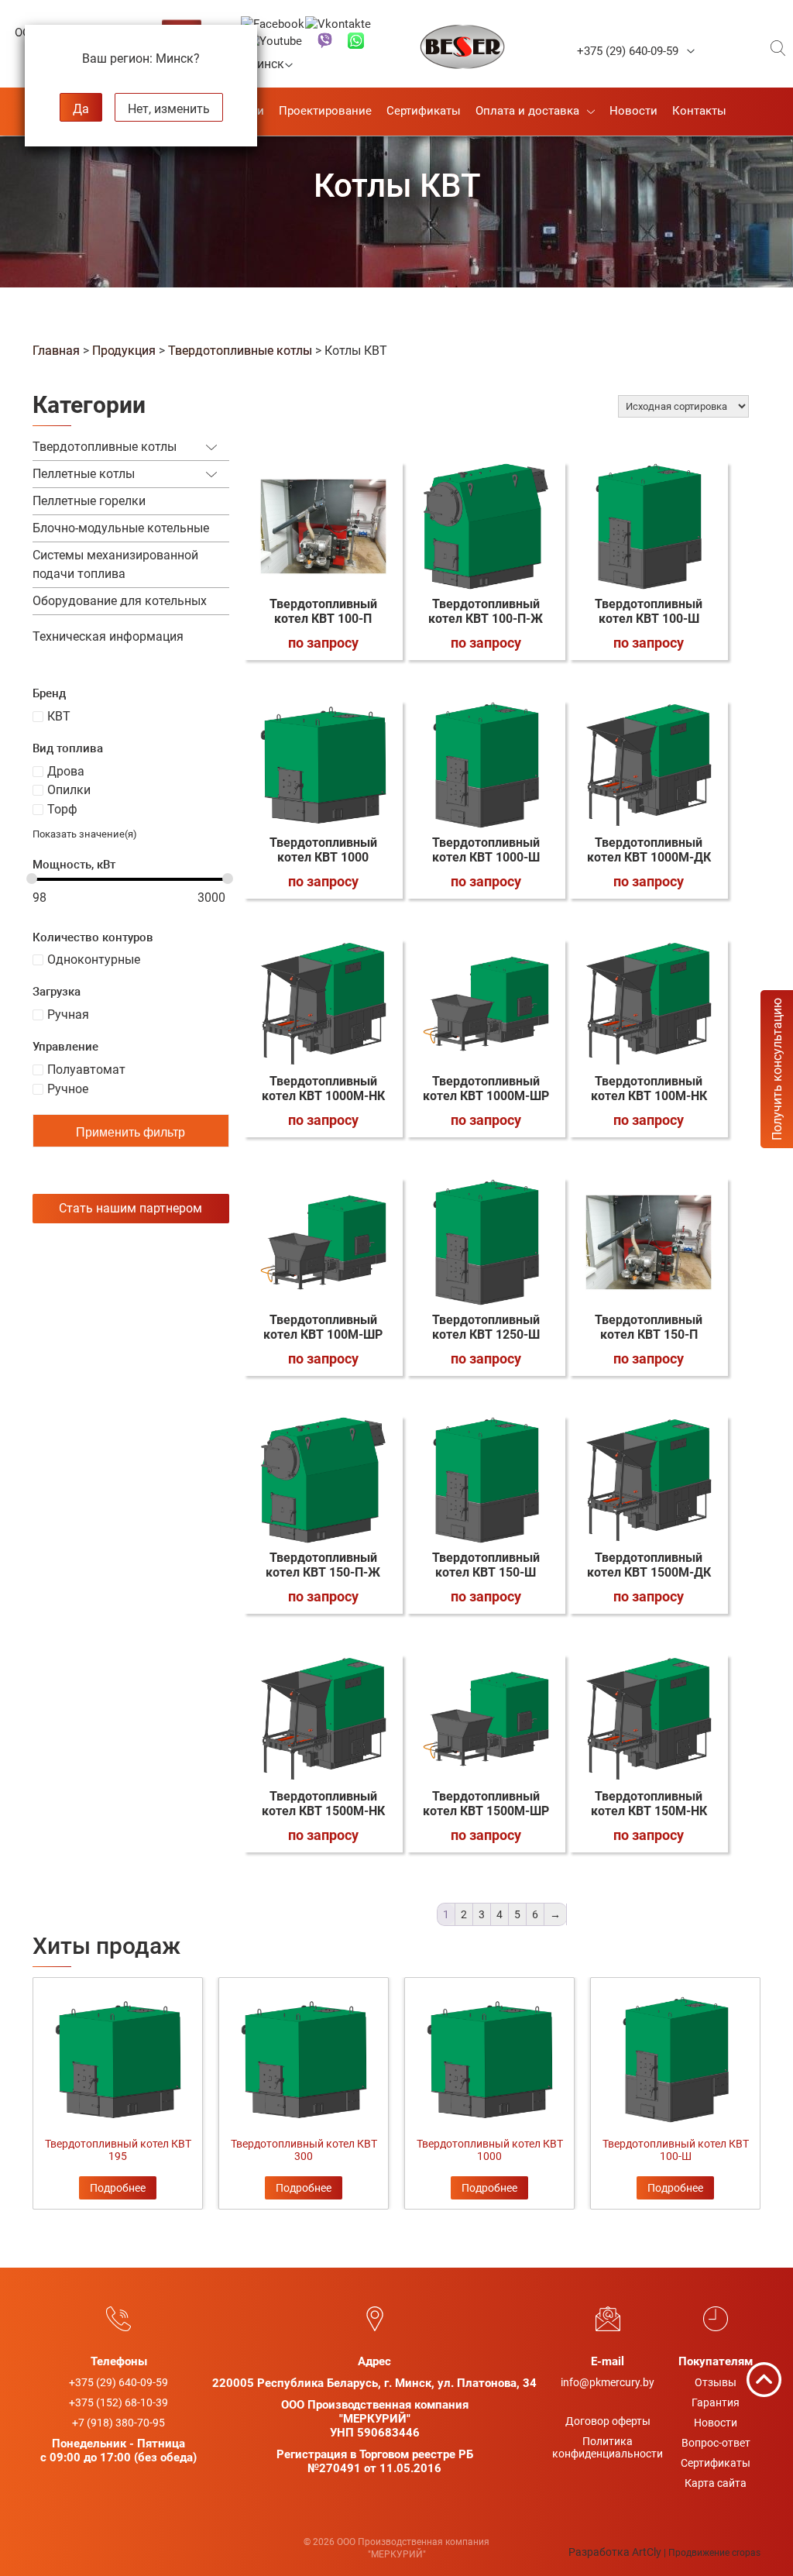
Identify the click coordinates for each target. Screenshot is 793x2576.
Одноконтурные (94, 960)
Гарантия (716, 2402)
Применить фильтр (130, 1132)
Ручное (68, 1089)
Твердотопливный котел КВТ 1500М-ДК (649, 1565)
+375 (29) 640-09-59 (628, 51)
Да (81, 109)
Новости (633, 111)
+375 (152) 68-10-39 (118, 2402)
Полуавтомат (86, 1070)
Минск (270, 64)
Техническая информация (108, 636)
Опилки (69, 790)
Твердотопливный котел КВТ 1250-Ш (486, 1327)
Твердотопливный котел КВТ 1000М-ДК (649, 850)
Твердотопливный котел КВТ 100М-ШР (323, 1327)
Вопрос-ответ (716, 2443)
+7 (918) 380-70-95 (118, 2423)
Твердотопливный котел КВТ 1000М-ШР (486, 1089)
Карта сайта (716, 2483)
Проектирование (325, 111)
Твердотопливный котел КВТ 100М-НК (649, 1089)
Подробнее (118, 2188)
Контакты (699, 111)
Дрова (66, 771)
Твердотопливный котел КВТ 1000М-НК (323, 1089)
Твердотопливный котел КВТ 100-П (323, 611)
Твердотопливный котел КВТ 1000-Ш (486, 850)
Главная (56, 351)
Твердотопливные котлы (240, 351)
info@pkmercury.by (608, 2382)
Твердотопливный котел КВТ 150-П (649, 1327)
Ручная (68, 1015)
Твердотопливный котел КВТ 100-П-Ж (486, 611)
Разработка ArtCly (615, 2552)
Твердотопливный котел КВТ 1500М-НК (323, 1804)
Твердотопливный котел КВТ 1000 (323, 850)
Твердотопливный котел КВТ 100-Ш (649, 611)
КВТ (59, 716)
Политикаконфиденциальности (608, 2447)
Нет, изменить (169, 109)
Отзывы (716, 2382)
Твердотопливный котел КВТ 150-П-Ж (323, 1565)
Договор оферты (608, 2421)
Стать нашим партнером (130, 1208)
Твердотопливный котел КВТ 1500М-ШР (486, 1804)
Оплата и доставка (527, 111)
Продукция (124, 351)
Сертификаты (424, 111)
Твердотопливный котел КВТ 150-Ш (486, 1565)
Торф (62, 809)
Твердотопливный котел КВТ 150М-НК (649, 1804)
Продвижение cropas (714, 2553)
